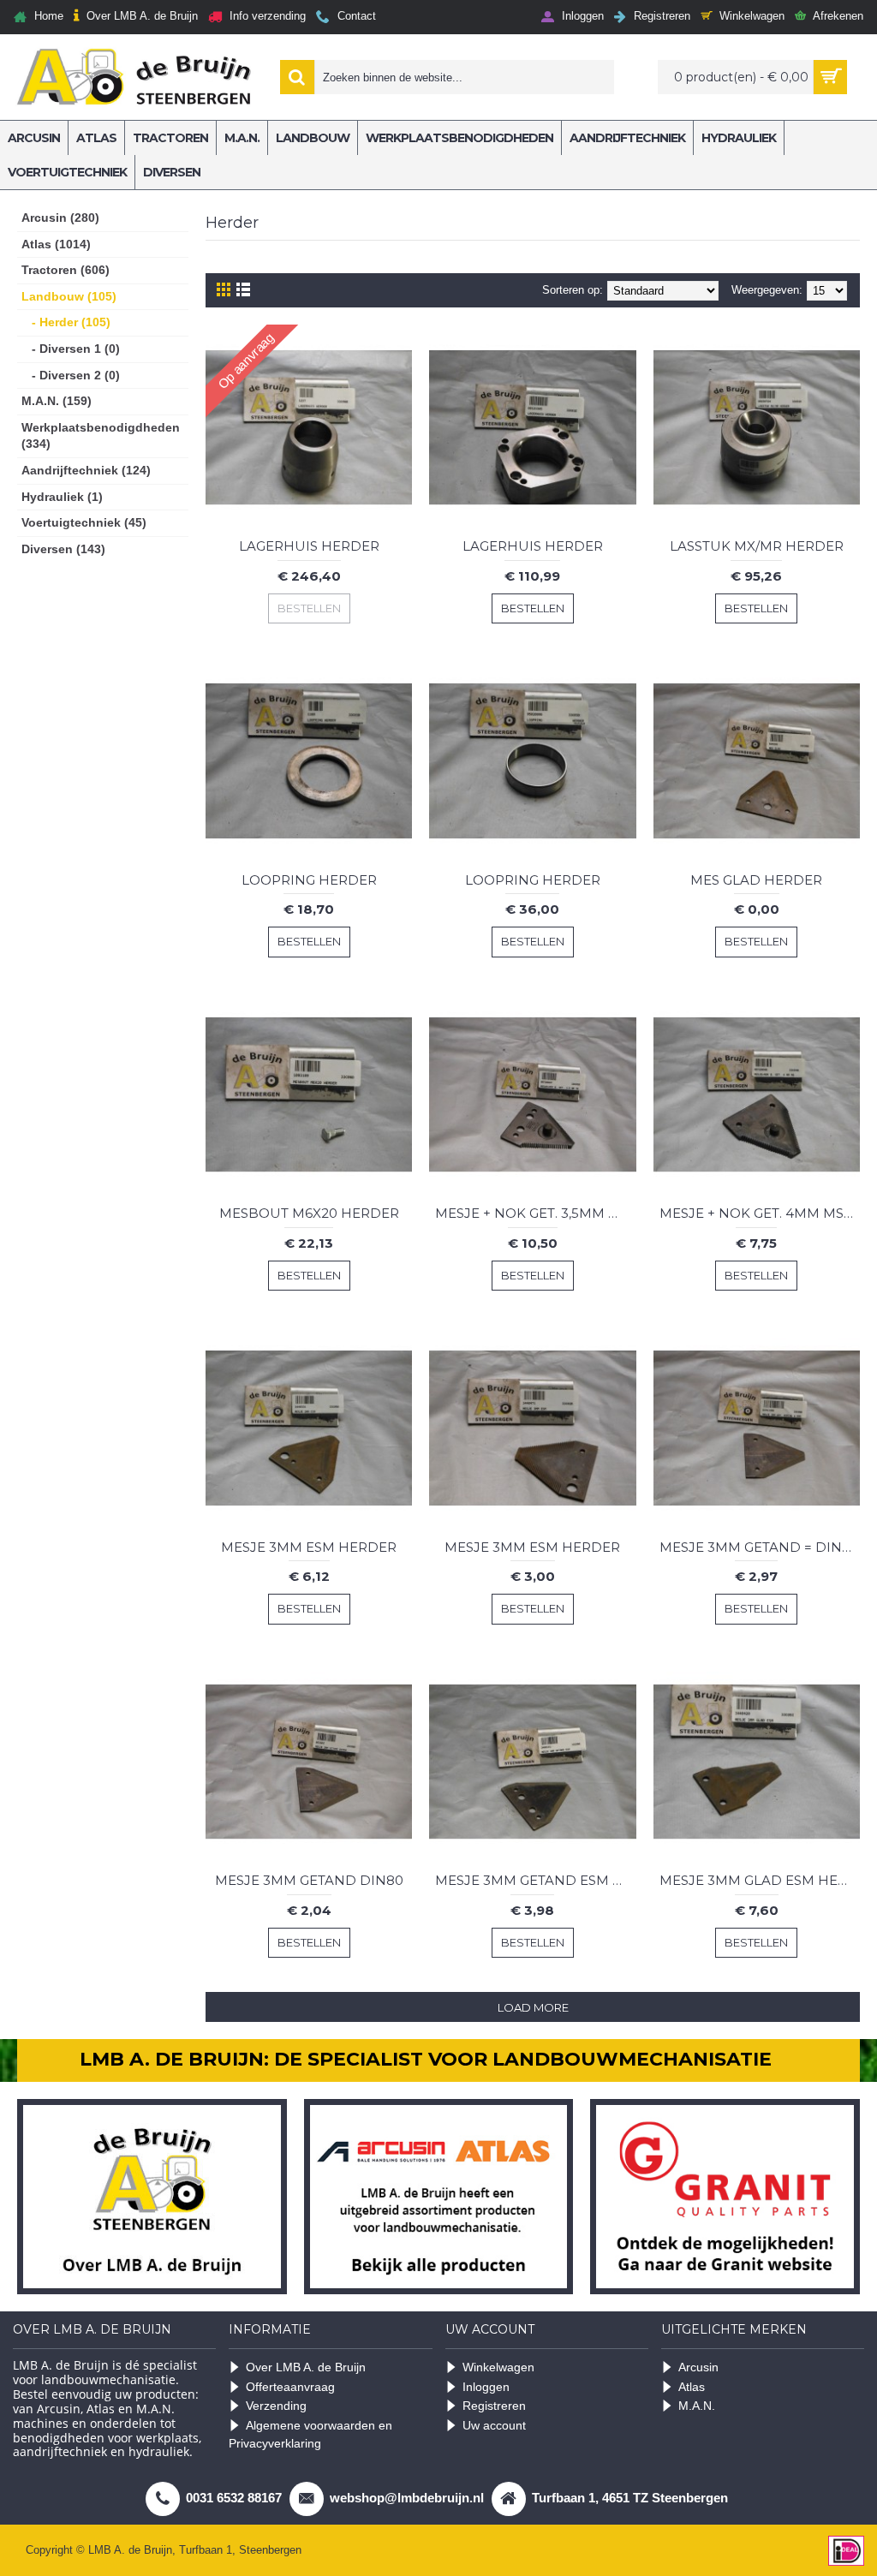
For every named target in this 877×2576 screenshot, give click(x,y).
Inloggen (486, 2387)
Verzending (276, 2406)
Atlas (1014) (56, 244)
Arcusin (698, 2367)
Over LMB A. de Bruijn (306, 2367)
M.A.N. (697, 2406)
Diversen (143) (63, 549)
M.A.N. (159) (57, 401)
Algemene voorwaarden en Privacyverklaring (310, 2434)
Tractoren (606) (66, 270)
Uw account (494, 2425)
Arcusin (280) (60, 218)
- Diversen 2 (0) (71, 375)
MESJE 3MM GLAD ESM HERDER (760, 1880)
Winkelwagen (498, 2367)
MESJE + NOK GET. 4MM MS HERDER (760, 1213)
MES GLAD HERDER (756, 880)
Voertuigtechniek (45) (84, 522)
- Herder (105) (66, 322)
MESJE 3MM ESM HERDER (309, 1547)
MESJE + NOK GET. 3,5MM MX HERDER (535, 1213)
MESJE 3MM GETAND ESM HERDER (535, 1880)
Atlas (692, 2387)
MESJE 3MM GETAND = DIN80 (759, 1547)
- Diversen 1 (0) (71, 349)
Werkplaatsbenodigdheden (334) (101, 436)
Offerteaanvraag (290, 2387)
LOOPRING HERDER (309, 880)
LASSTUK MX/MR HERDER (757, 546)
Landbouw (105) (69, 296)
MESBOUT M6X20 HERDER (309, 1213)
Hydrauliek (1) (62, 497)
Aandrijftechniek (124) (86, 470)
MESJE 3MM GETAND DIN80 (309, 1880)
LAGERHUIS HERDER (309, 546)
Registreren (494, 2406)
